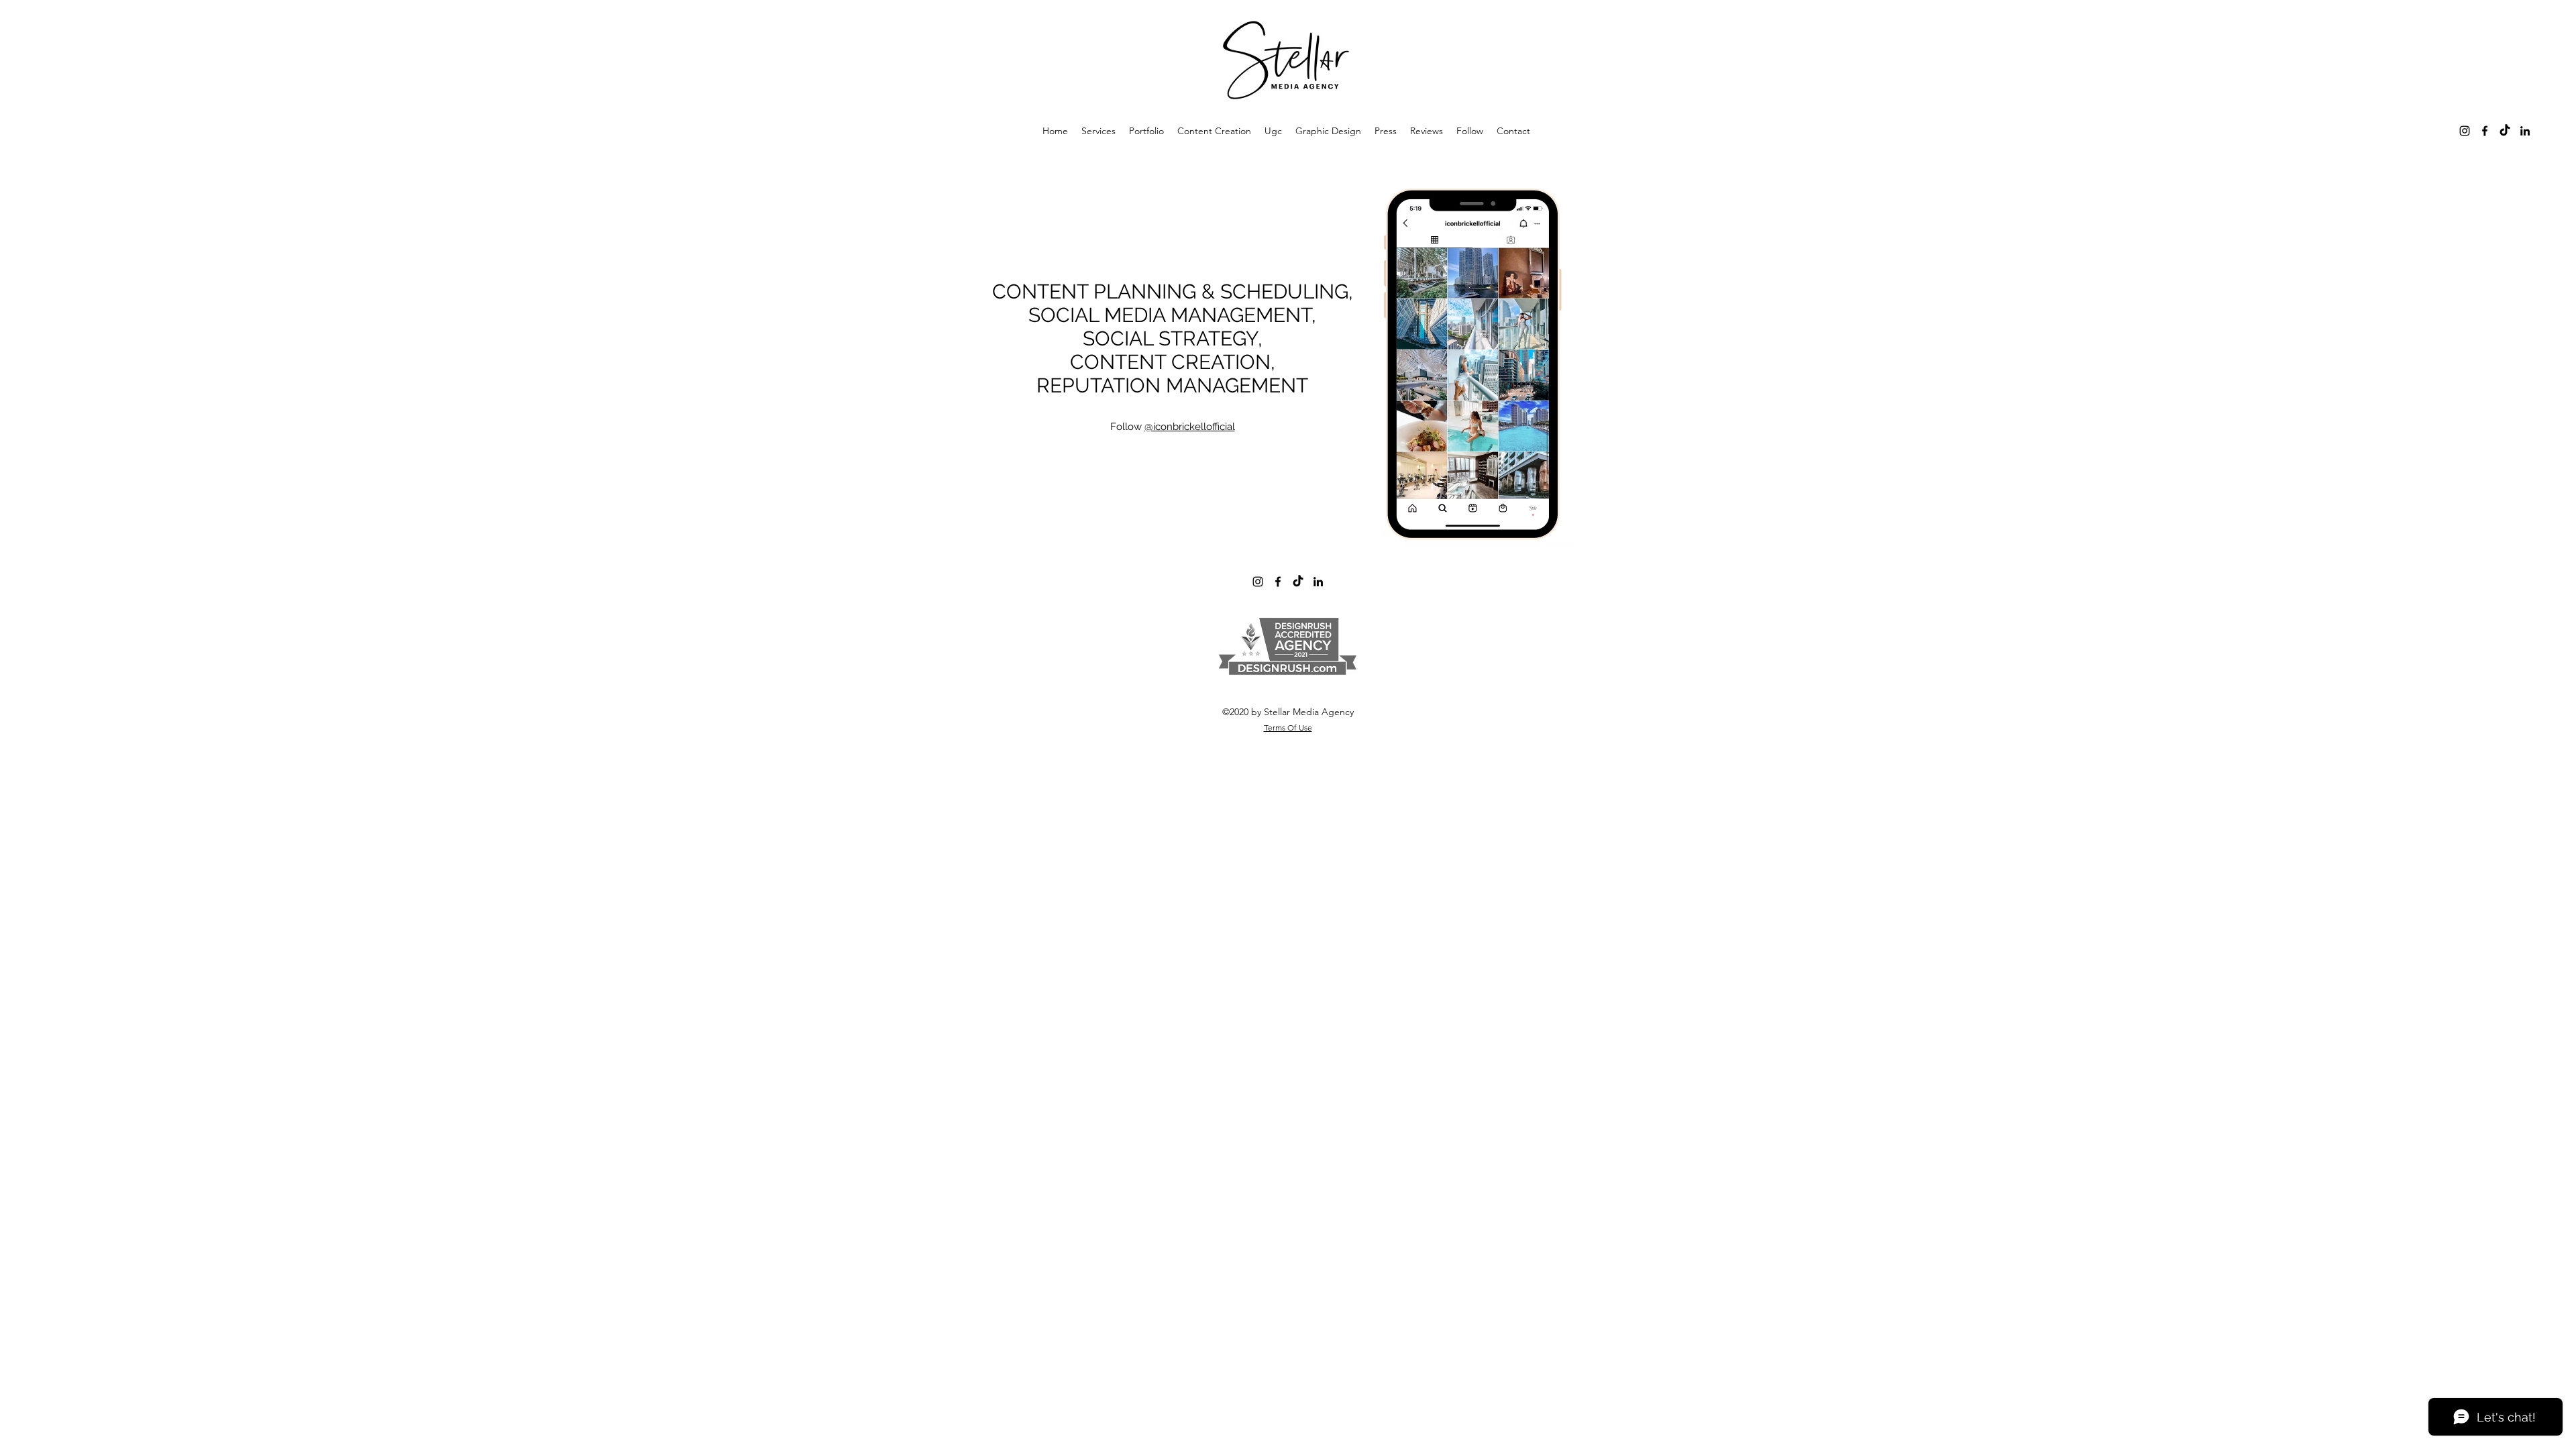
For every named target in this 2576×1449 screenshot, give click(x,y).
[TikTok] (2505, 131)
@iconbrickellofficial (1190, 427)
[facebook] (2485, 131)
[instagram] (2465, 131)
